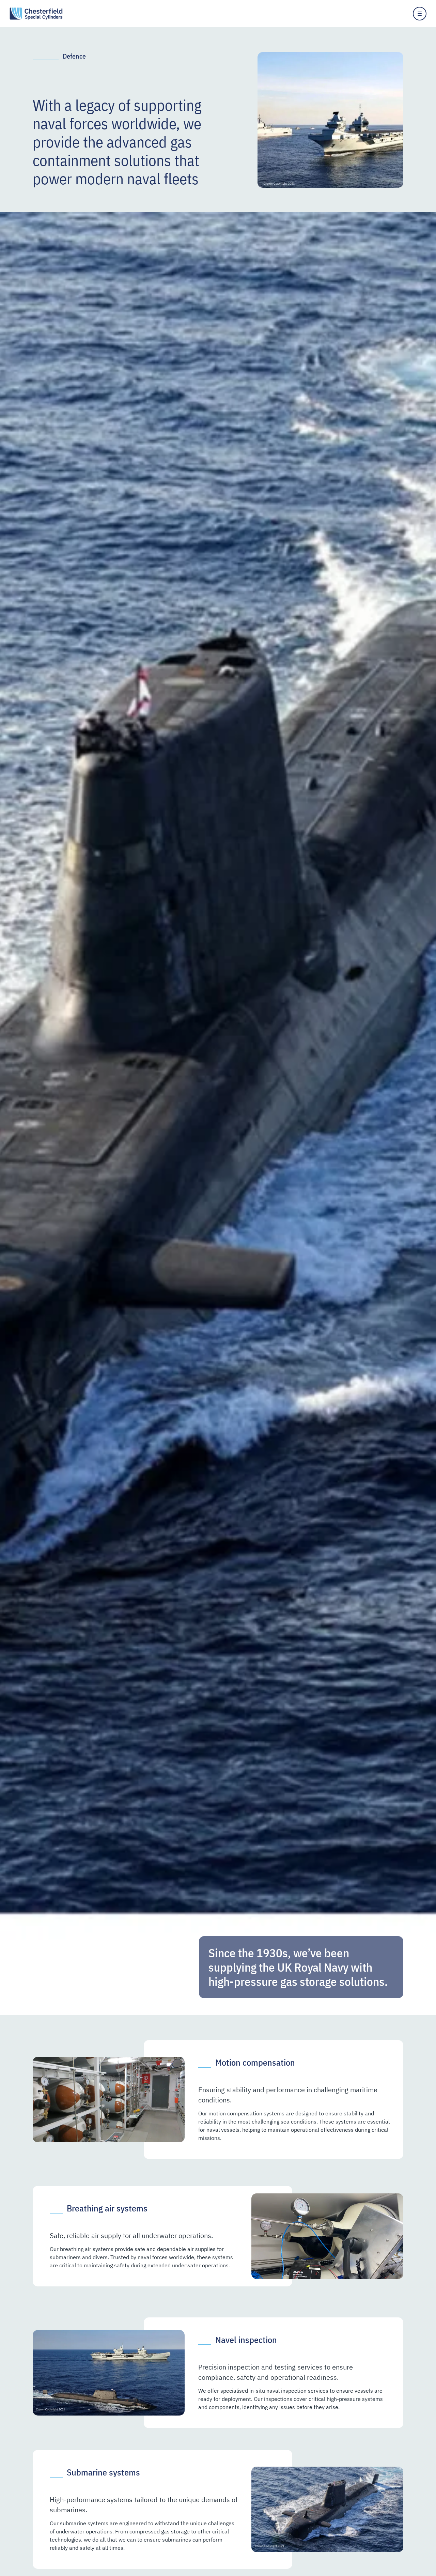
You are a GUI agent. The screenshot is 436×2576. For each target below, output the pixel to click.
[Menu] (420, 14)
